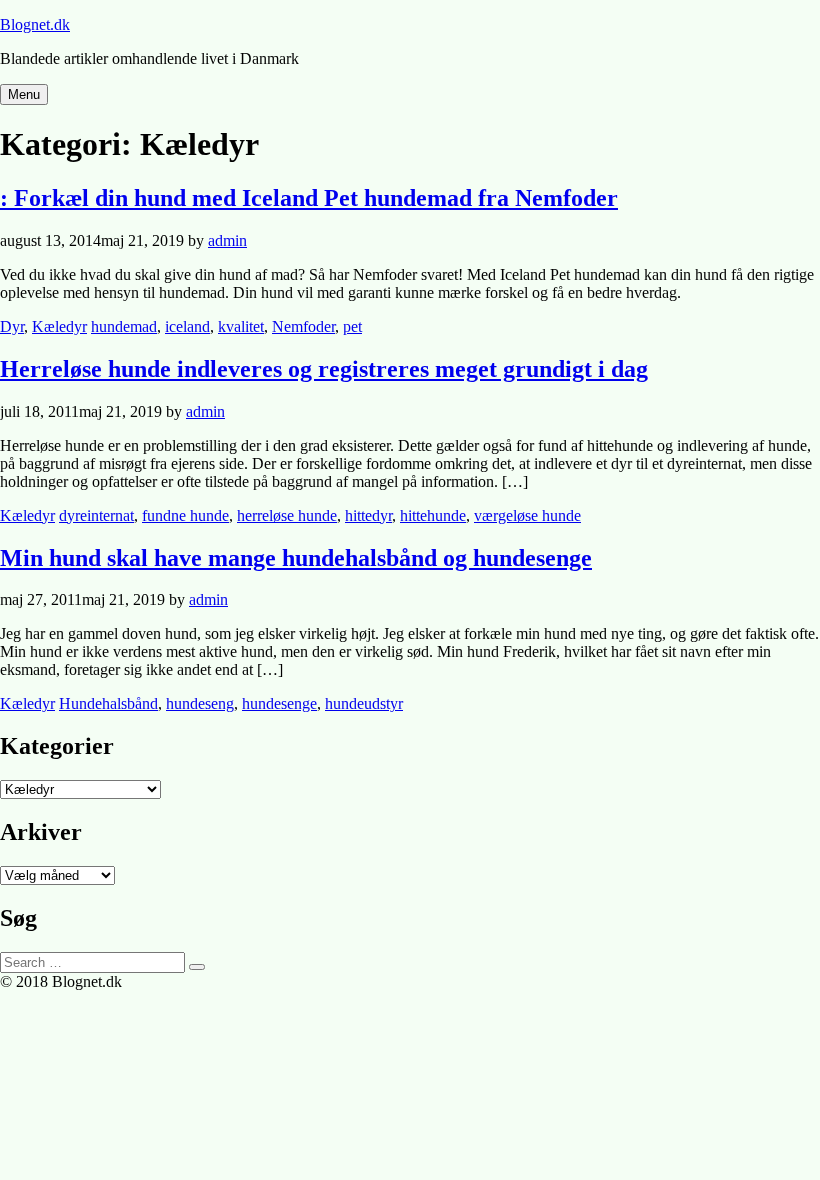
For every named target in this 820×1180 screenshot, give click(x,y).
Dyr (12, 326)
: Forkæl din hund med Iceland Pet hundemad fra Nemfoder (309, 198)
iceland (187, 326)
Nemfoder (303, 326)
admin (227, 240)
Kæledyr (59, 326)
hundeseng (200, 703)
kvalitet (241, 326)
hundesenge (279, 703)
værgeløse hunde (527, 515)
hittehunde (433, 515)
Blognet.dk (35, 24)
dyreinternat (96, 515)
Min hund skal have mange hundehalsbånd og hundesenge (296, 558)
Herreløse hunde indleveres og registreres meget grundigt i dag (324, 369)
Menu (24, 94)
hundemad (124, 326)
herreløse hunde (287, 515)
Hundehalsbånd (108, 703)
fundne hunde (185, 515)
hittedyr (368, 515)
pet (352, 326)
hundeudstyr (364, 703)
